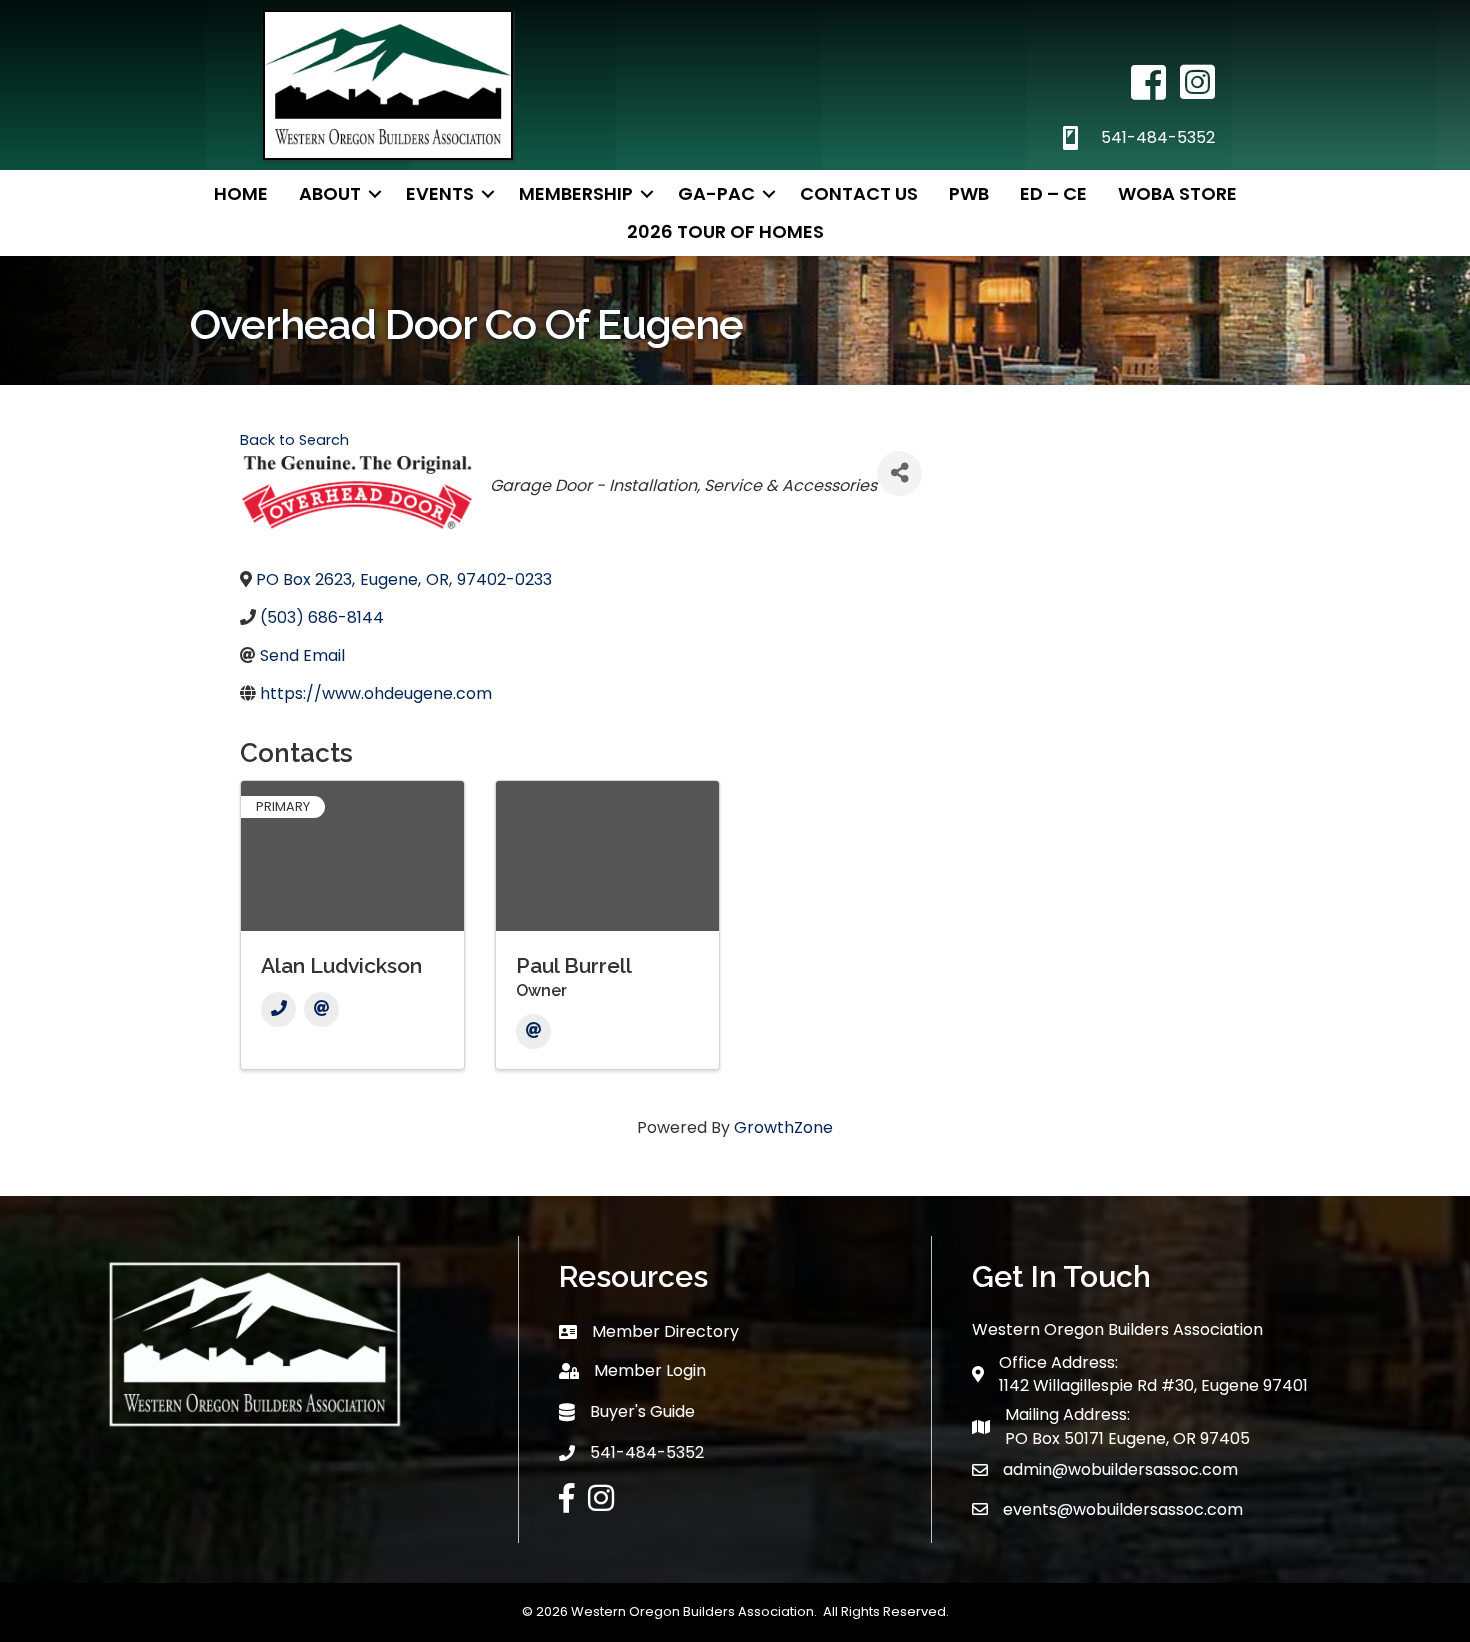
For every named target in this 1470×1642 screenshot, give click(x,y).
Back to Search (294, 440)
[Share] (899, 473)
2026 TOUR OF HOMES (725, 231)
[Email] (321, 1009)
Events (440, 193)
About (330, 193)
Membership (576, 193)
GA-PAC (716, 193)
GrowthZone (783, 1127)
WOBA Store (1177, 193)
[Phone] (278, 1009)
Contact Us (859, 193)
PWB (969, 193)
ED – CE (1053, 193)
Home (241, 193)
